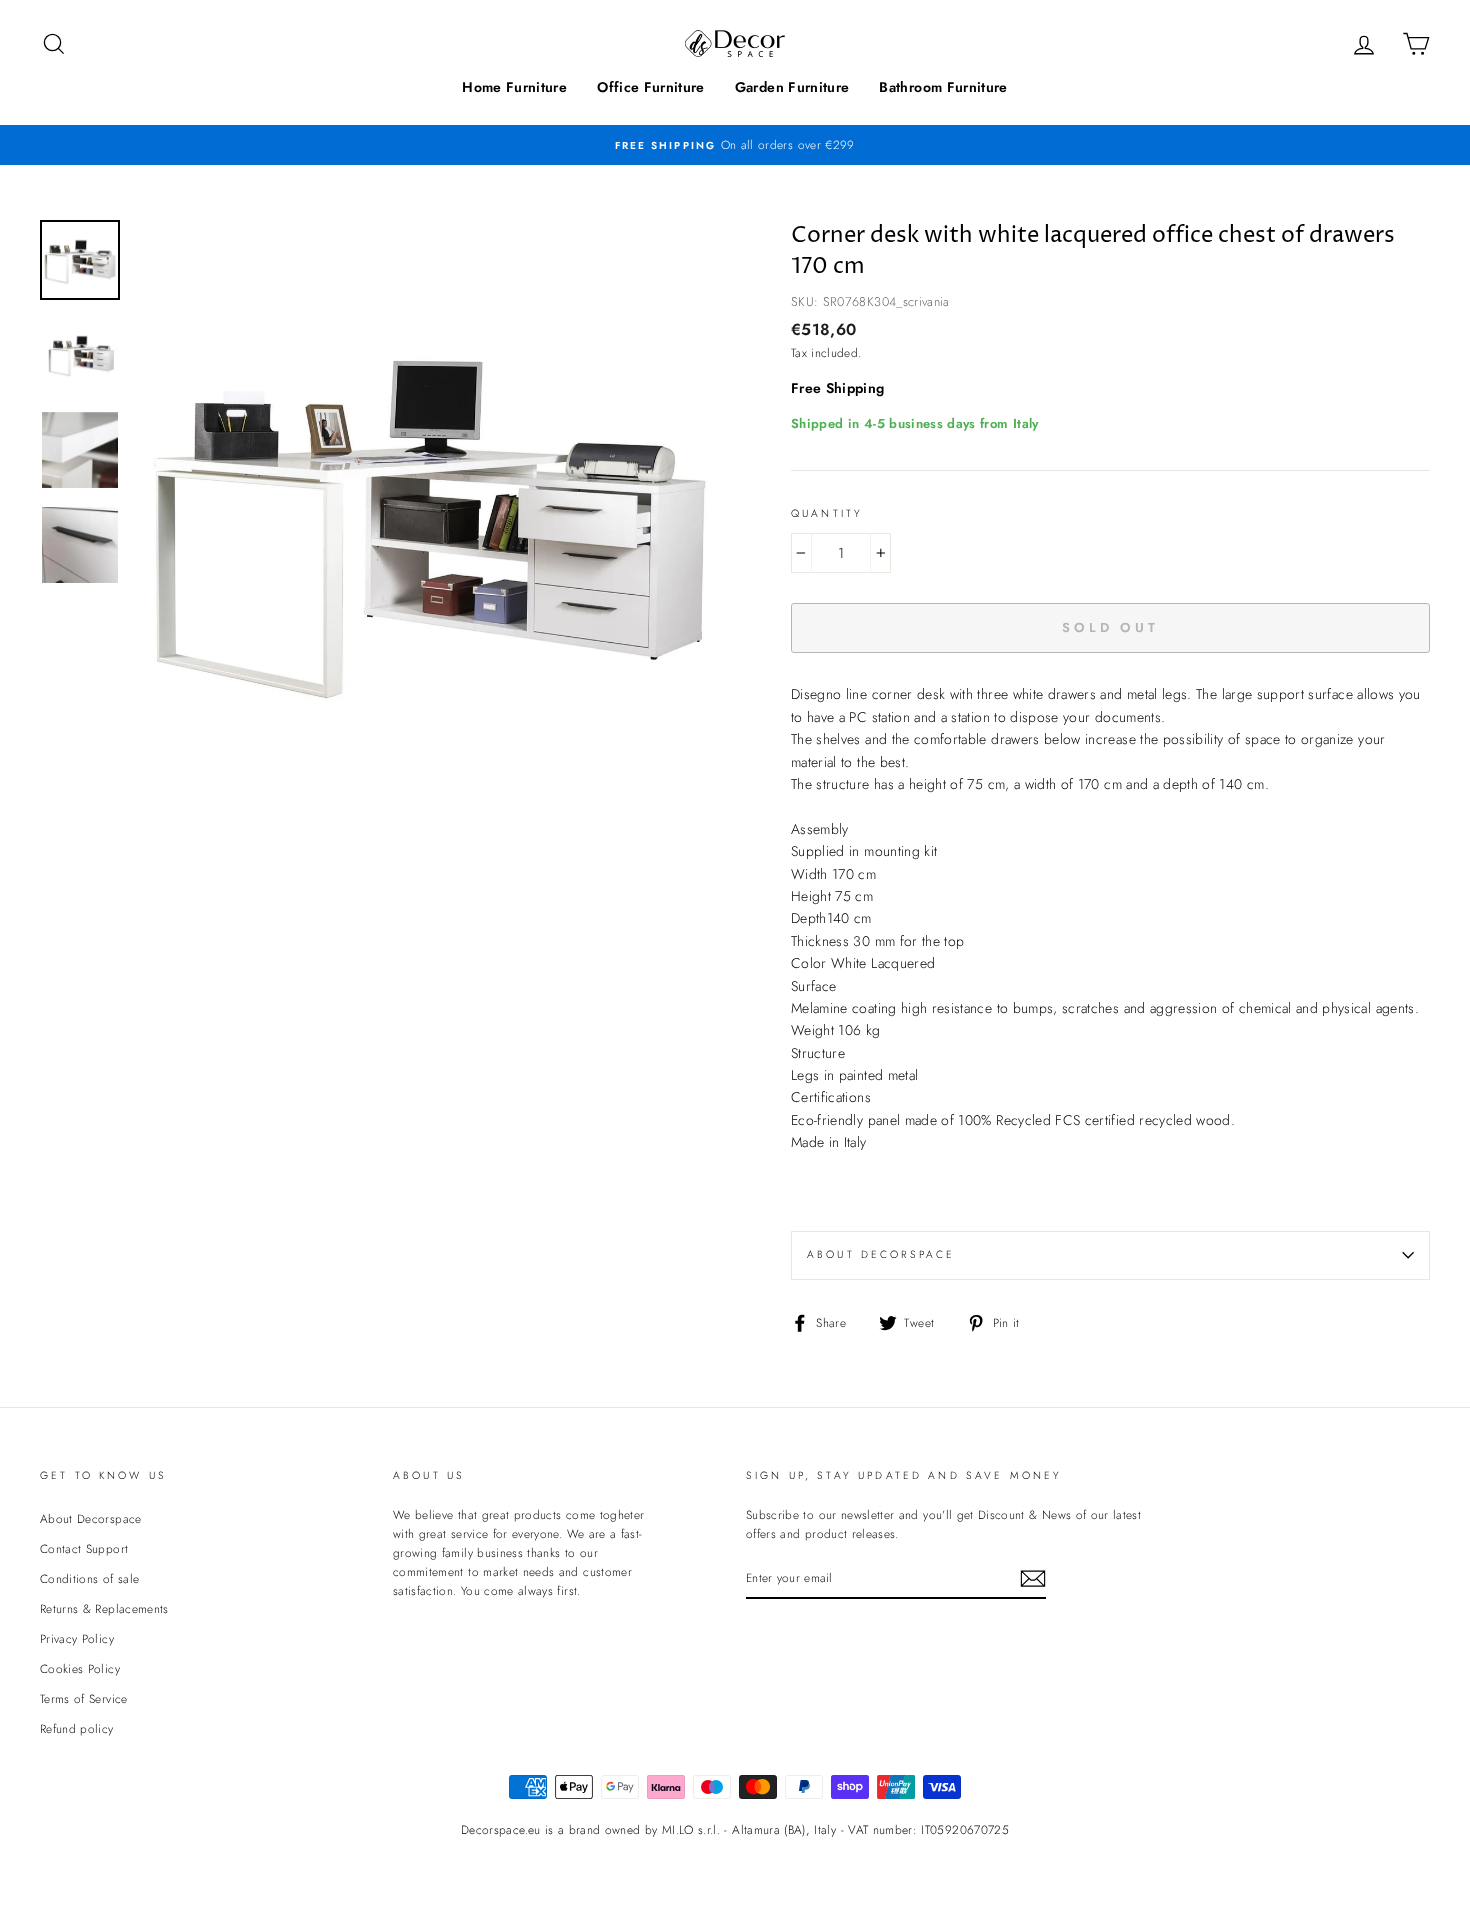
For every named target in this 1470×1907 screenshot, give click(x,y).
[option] (735, 144)
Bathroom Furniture (943, 87)
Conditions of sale (89, 1578)
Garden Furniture (792, 87)
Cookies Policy (80, 1668)
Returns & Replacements (104, 1608)
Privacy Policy (77, 1638)
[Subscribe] (1033, 1578)
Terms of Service (84, 1698)
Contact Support (84, 1548)
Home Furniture (514, 87)
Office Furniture (651, 87)
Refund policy (77, 1728)
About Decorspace (881, 1254)
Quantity (827, 513)
